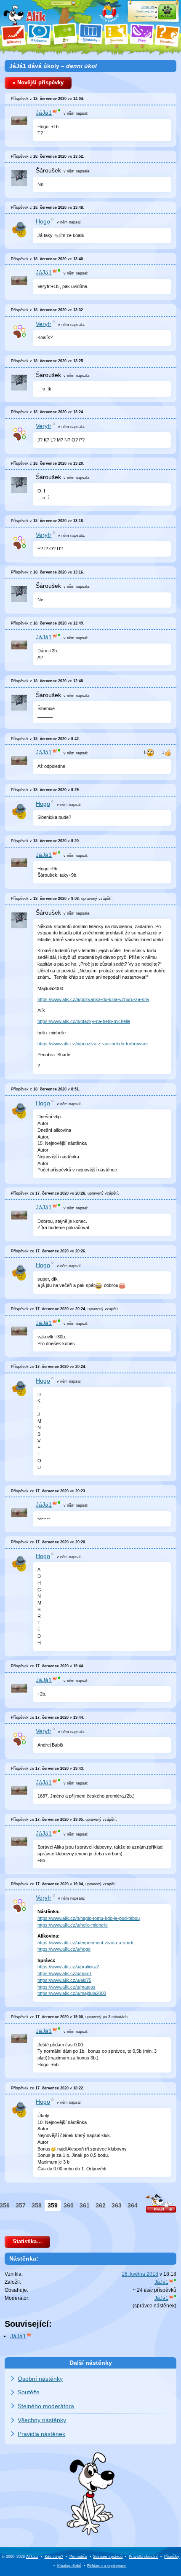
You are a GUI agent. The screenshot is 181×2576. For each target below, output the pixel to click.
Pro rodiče (78, 2557)
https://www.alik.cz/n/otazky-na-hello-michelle (84, 1021)
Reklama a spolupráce (107, 2566)
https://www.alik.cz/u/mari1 (65, 1973)
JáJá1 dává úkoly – (53, 66)
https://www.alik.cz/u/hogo (64, 1949)
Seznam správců (108, 2557)
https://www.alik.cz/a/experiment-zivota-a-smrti (85, 1943)
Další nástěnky (91, 2363)
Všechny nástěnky (42, 2420)
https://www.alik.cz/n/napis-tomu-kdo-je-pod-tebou (89, 1918)
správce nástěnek (154, 2306)
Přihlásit (167, 16)
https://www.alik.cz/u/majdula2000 (72, 1993)
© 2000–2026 (20, 2557)
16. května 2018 (140, 2274)
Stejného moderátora (46, 2406)
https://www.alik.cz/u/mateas (67, 1987)
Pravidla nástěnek (41, 2434)
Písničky (172, 2557)
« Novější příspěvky (38, 83)
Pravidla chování (143, 2557)
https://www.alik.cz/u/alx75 (64, 1980)
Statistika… (27, 2242)
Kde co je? (54, 2557)
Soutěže (29, 2392)
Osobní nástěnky (40, 2379)
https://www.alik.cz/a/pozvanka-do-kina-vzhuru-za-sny (93, 999)
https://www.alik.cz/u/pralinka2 (68, 1967)
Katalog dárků (69, 2566)
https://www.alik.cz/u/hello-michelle (73, 1925)
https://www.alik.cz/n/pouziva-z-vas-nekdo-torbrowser (93, 1044)
